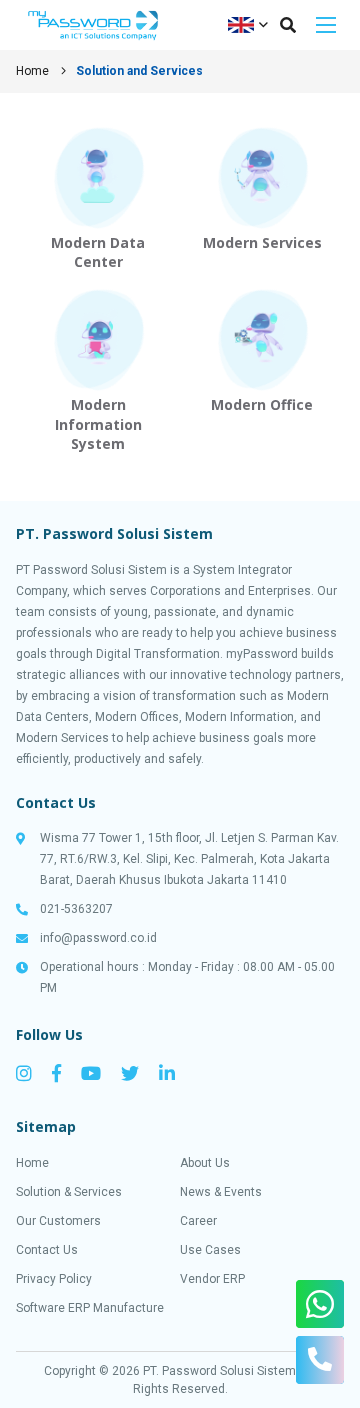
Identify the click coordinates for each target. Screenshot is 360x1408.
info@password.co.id (98, 938)
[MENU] (326, 25)
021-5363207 (76, 909)
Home (32, 71)
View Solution (98, 198)
